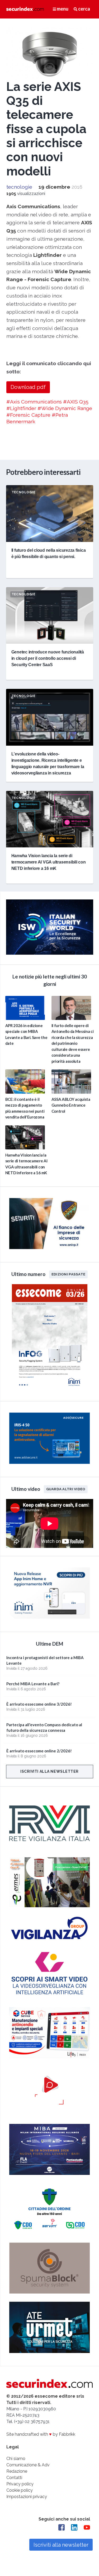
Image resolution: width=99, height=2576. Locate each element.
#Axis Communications (34, 402)
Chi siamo (16, 2459)
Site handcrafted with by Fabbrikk (41, 2434)
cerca (84, 9)
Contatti (14, 2478)
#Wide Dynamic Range (65, 408)
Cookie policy (20, 2490)
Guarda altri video (66, 1489)
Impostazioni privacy (27, 2497)
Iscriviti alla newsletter (49, 1771)
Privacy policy (20, 2484)
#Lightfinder (21, 408)
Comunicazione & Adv (28, 2465)
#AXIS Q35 (76, 402)
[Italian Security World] (50, 953)
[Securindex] (25, 9)
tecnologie (19, 187)
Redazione (17, 2471)
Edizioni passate (68, 1274)
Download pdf (28, 387)
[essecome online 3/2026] (50, 1390)
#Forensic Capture (28, 415)
